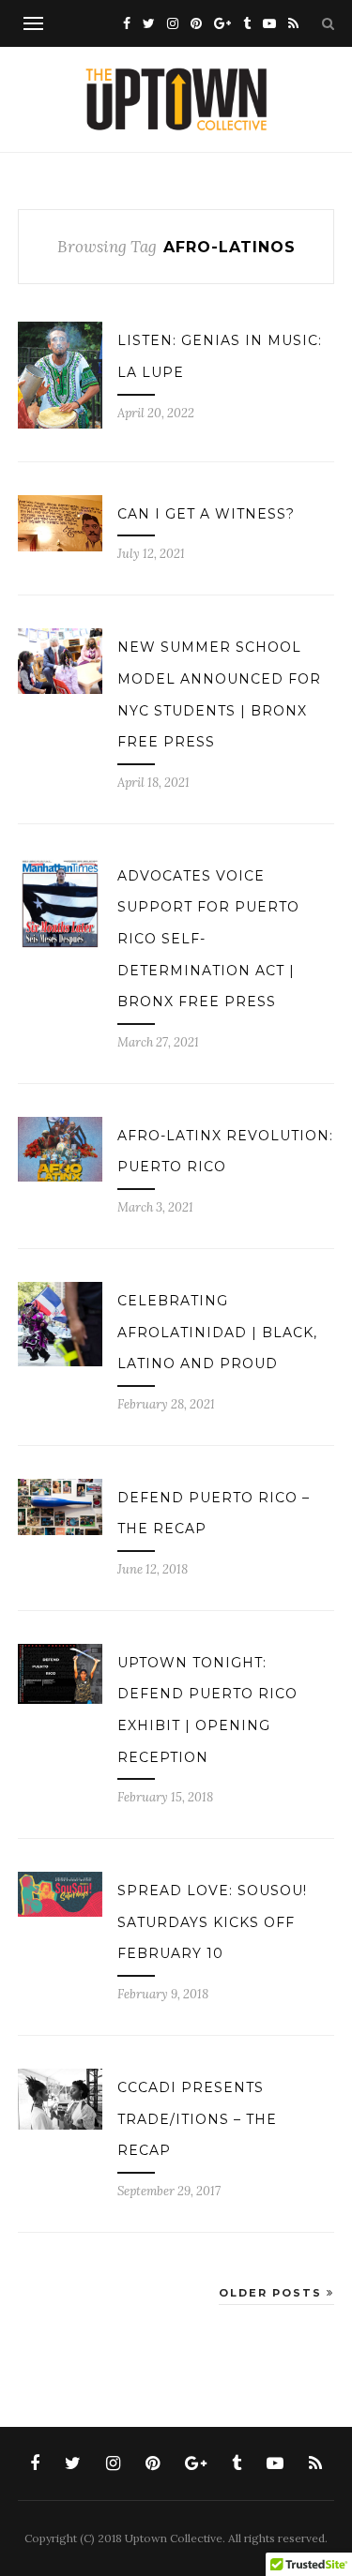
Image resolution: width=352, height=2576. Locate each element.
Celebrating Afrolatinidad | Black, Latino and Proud (217, 1332)
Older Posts (273, 2293)
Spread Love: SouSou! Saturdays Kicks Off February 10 (212, 1922)
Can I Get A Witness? (206, 514)
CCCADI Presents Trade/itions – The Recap (197, 2119)
